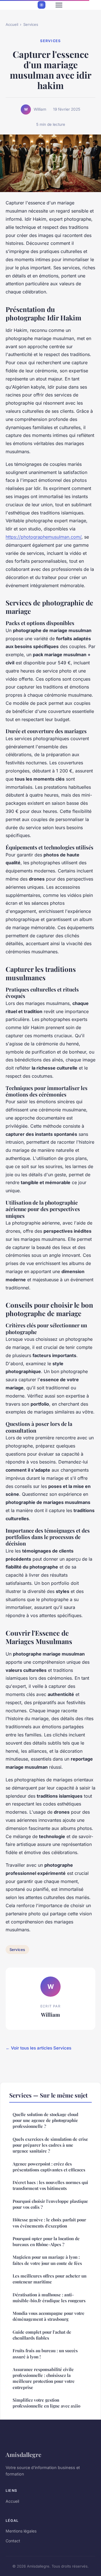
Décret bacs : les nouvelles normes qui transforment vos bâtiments (50, 2185)
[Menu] (59, 5)
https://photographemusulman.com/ (43, 537)
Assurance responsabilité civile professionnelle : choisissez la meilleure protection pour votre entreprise (44, 2378)
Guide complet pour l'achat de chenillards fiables (42, 2335)
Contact (13, 2541)
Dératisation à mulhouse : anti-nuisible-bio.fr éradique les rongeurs (49, 2298)
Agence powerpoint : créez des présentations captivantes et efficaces (49, 2167)
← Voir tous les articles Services (38, 2048)
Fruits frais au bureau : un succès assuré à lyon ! (45, 2353)
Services (31, 24)
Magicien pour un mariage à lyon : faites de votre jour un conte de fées (47, 2260)
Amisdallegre (23, 2454)
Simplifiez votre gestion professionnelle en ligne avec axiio (46, 2403)
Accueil (12, 24)
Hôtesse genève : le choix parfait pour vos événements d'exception (49, 2223)
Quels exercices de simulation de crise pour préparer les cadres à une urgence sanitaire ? (50, 2145)
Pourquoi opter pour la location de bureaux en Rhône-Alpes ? (46, 2241)
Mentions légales (21, 2531)
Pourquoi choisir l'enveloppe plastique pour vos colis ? (50, 2204)
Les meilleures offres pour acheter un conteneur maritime (50, 2279)
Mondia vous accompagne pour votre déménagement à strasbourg (49, 2316)
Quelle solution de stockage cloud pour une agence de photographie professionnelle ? (45, 2120)
